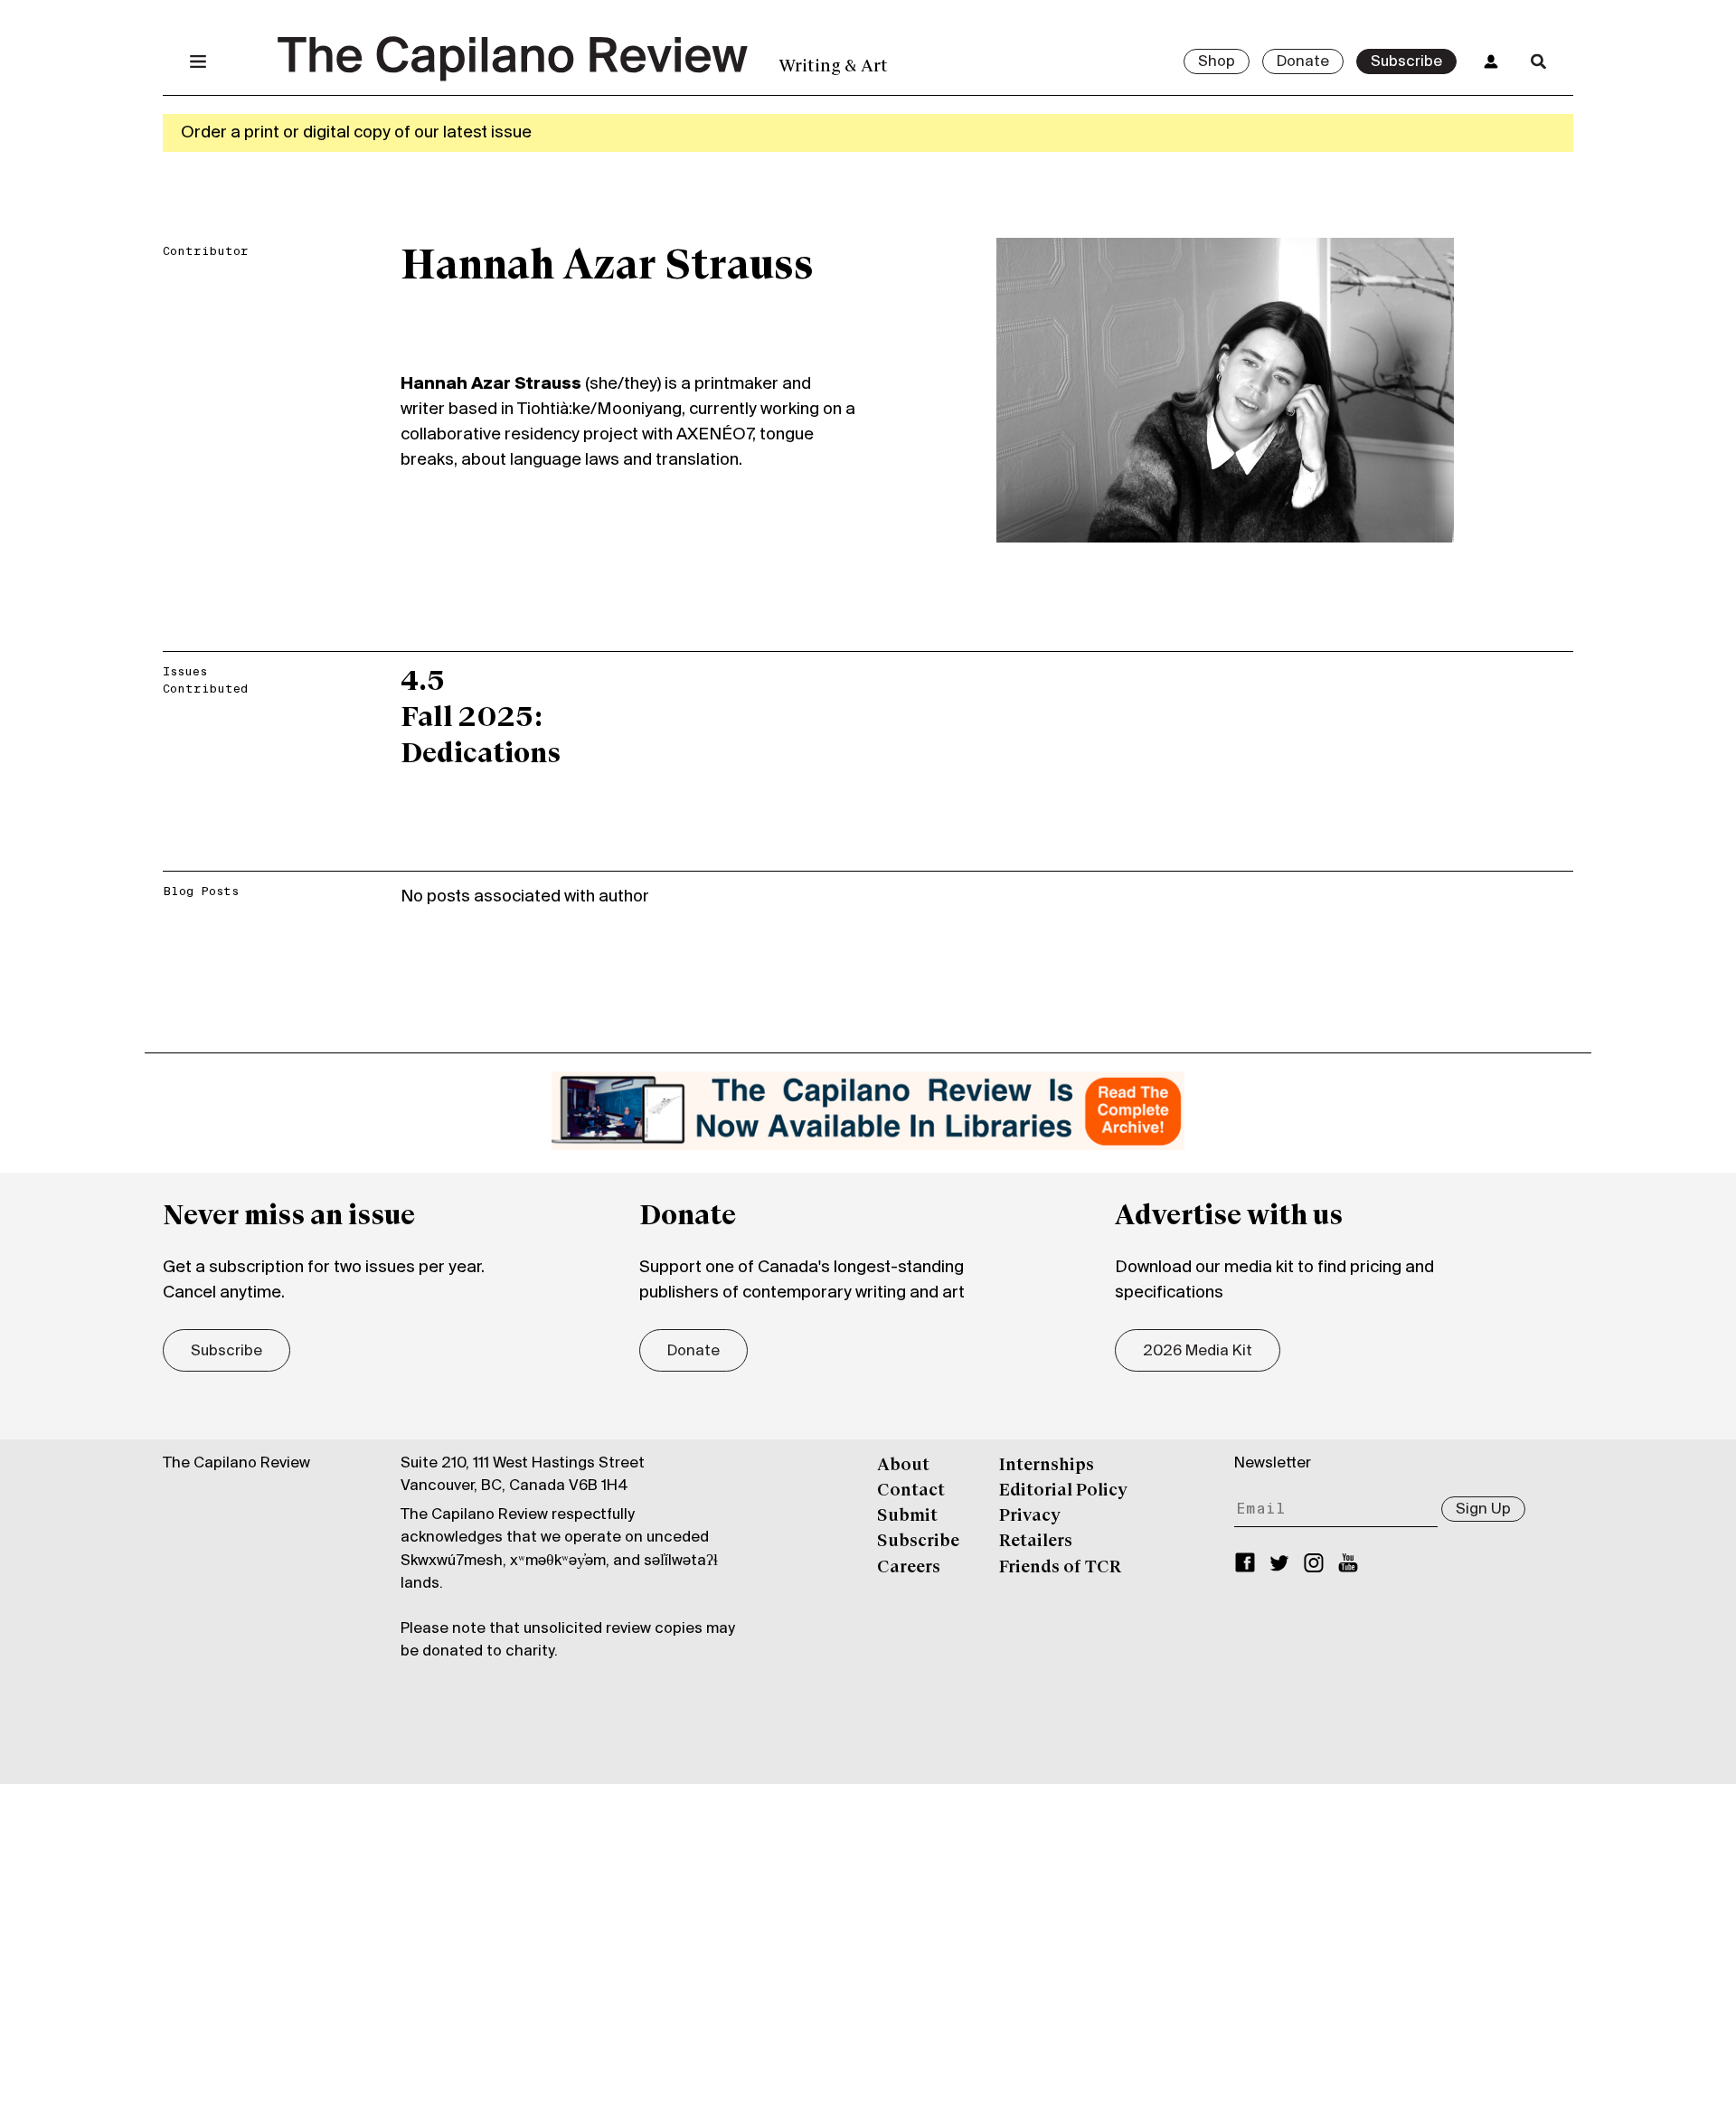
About (903, 1466)
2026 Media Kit (1198, 1352)
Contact (911, 1491)
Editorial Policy (1063, 1491)
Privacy (1030, 1516)
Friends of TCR (1060, 1568)
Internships (1047, 1466)
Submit (907, 1516)
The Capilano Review (236, 1464)
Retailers (1036, 1542)
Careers (909, 1568)
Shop (1217, 62)
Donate (1303, 62)
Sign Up (1483, 1510)
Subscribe (1406, 62)
